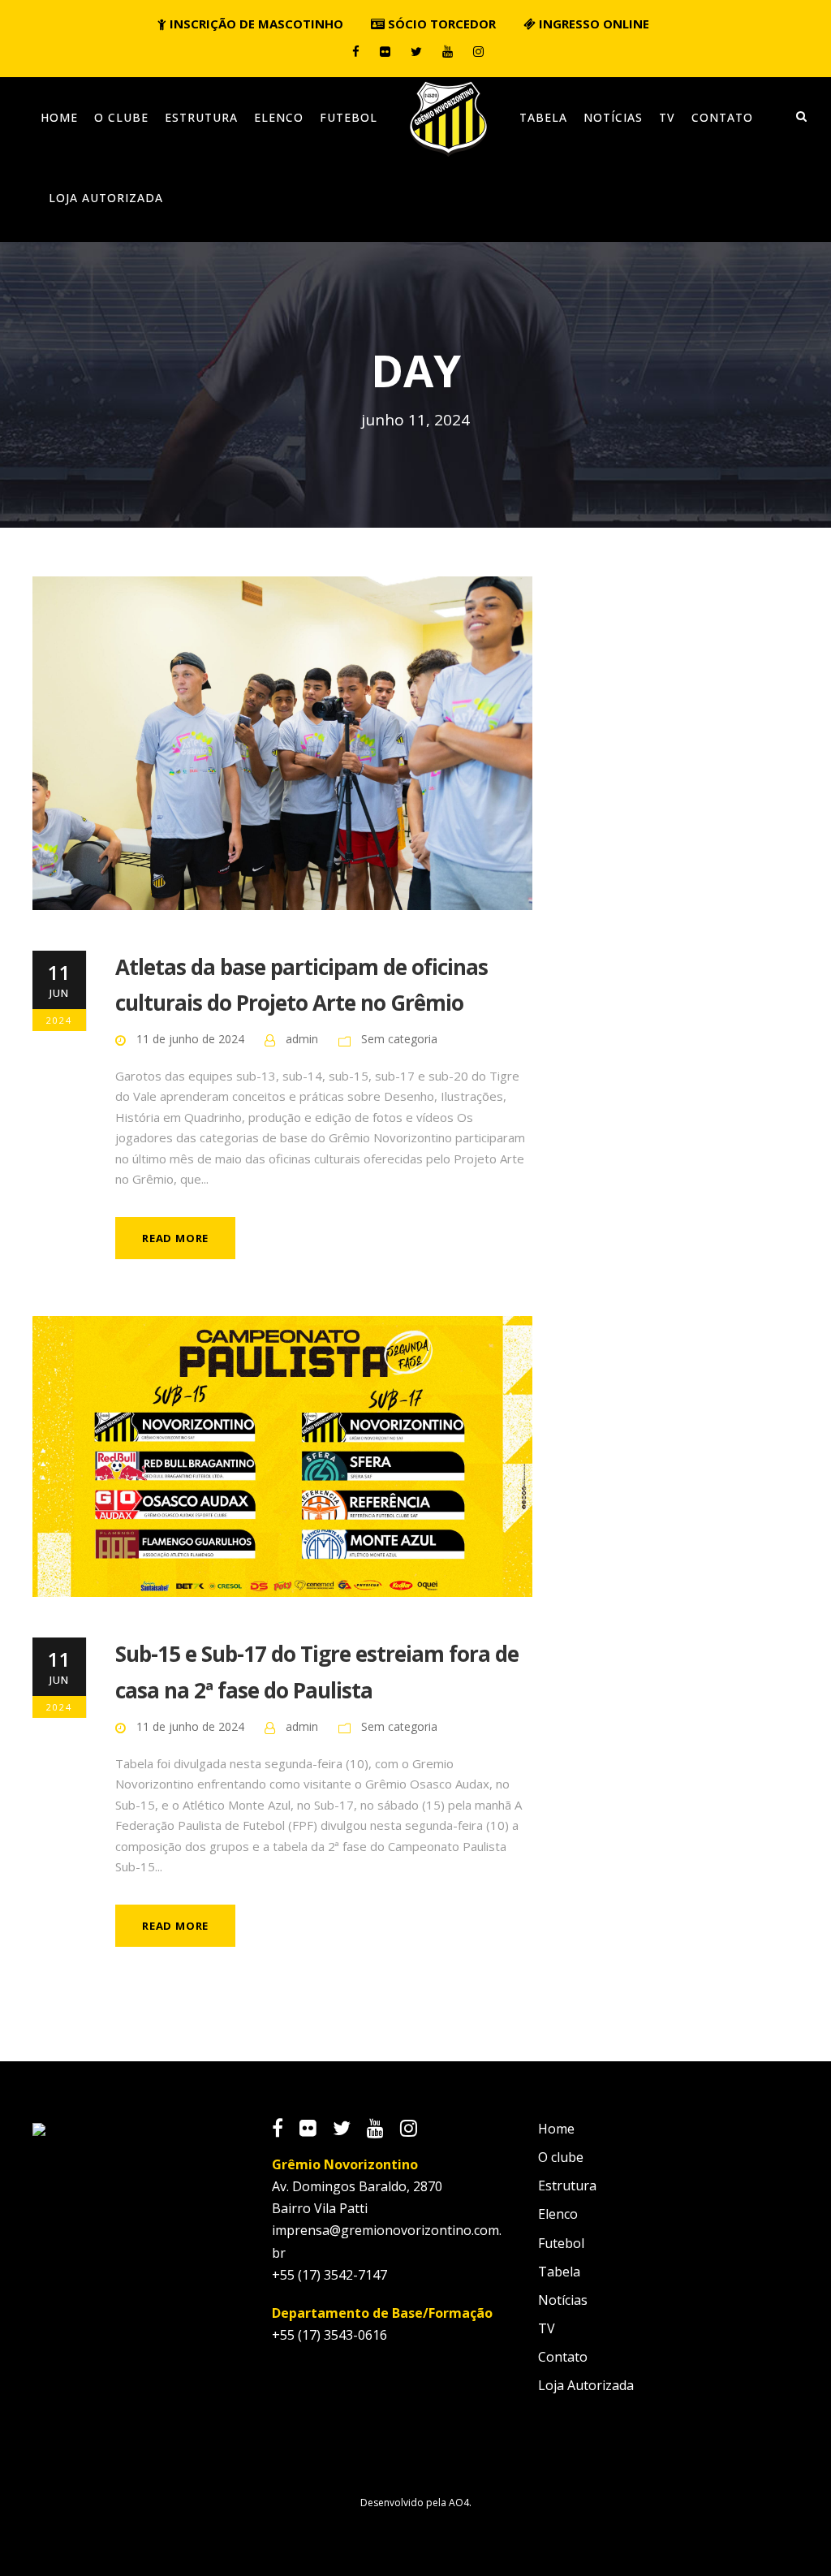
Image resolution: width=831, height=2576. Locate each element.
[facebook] (356, 51)
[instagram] (478, 51)
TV (667, 117)
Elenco (279, 117)
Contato (722, 117)
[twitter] (416, 51)
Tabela (543, 117)
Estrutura (201, 117)
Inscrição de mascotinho (255, 24)
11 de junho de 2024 (190, 1039)
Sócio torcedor (440, 24)
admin (302, 1039)
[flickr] (385, 51)
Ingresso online (592, 24)
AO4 (459, 2503)
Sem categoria (399, 1039)
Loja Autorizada (106, 198)
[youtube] (448, 51)
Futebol (349, 117)
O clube (121, 117)
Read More (175, 1238)
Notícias (613, 117)
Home (59, 117)
